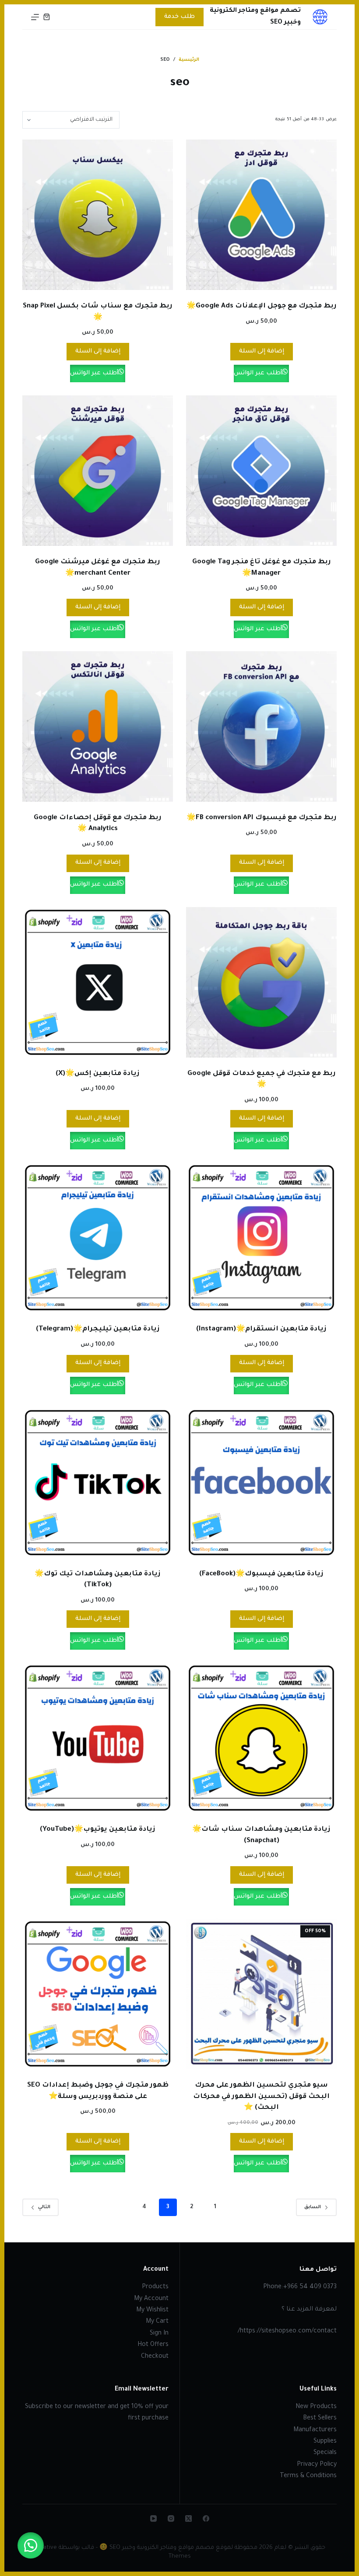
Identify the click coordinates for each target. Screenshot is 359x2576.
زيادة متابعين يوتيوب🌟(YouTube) (98, 1830)
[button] (31, 2545)
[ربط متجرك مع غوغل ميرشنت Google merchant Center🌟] (98, 471)
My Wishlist (152, 2311)
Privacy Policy (317, 2465)
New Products (316, 2407)
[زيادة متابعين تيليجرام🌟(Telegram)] (98, 1238)
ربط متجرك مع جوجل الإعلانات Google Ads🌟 (262, 306)
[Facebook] (206, 2518)
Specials (325, 2453)
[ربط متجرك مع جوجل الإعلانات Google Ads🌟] (261, 215)
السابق (313, 2207)
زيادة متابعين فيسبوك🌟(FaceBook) (261, 1574)
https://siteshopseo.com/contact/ (287, 2332)
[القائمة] (35, 17)
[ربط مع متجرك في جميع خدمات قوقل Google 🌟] (261, 982)
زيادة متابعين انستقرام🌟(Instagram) (261, 1329)
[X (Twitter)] (188, 2518)
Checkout (155, 2357)
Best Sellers (320, 2419)
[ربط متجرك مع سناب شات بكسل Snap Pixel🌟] (98, 215)
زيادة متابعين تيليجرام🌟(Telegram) (98, 1329)
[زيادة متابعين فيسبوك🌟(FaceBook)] (261, 1483)
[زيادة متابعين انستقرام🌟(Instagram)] (261, 1238)
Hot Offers (153, 2345)
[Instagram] (171, 2518)
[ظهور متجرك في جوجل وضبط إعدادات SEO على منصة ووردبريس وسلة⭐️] (98, 1994)
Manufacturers (315, 2430)
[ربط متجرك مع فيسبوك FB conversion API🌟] (261, 726)
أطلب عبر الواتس (258, 373)
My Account (151, 2299)
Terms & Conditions (308, 2476)
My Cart (157, 2322)
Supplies (325, 2442)
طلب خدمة (179, 17)
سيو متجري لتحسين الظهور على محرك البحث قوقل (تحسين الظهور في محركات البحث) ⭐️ (261, 2097)
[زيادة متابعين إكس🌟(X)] (98, 982)
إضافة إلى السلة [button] (262, 351)
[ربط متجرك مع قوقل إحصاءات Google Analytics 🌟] (98, 726)
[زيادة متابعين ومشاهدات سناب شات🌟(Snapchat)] (261, 1738)
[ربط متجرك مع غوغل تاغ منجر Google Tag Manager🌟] (261, 471)
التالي (44, 2207)
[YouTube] (153, 2518)
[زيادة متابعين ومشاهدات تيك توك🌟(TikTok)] (98, 1483)
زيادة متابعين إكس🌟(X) (98, 1074)
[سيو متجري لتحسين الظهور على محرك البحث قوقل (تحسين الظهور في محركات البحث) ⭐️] (261, 1994)
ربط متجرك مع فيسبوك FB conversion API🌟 (262, 818)
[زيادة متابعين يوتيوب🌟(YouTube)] (98, 1738)
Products (155, 2287)
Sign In (159, 2334)
